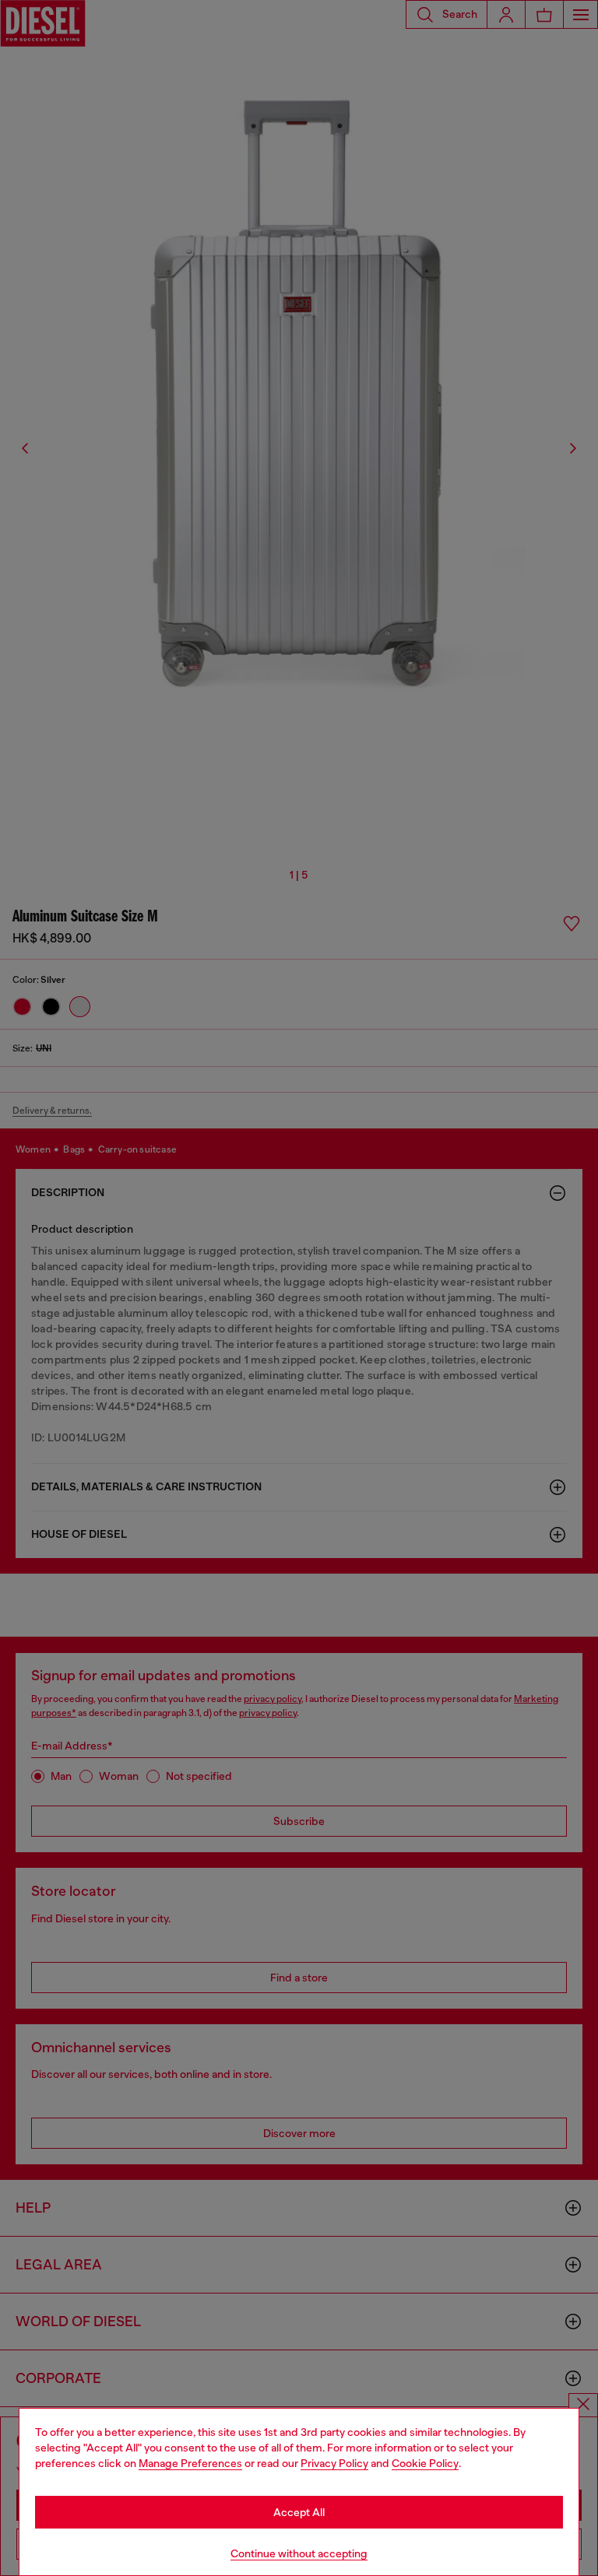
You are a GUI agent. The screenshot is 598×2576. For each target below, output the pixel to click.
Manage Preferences (190, 2463)
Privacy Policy (334, 2463)
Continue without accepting (299, 2553)
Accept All (299, 2512)
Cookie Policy (425, 2463)
